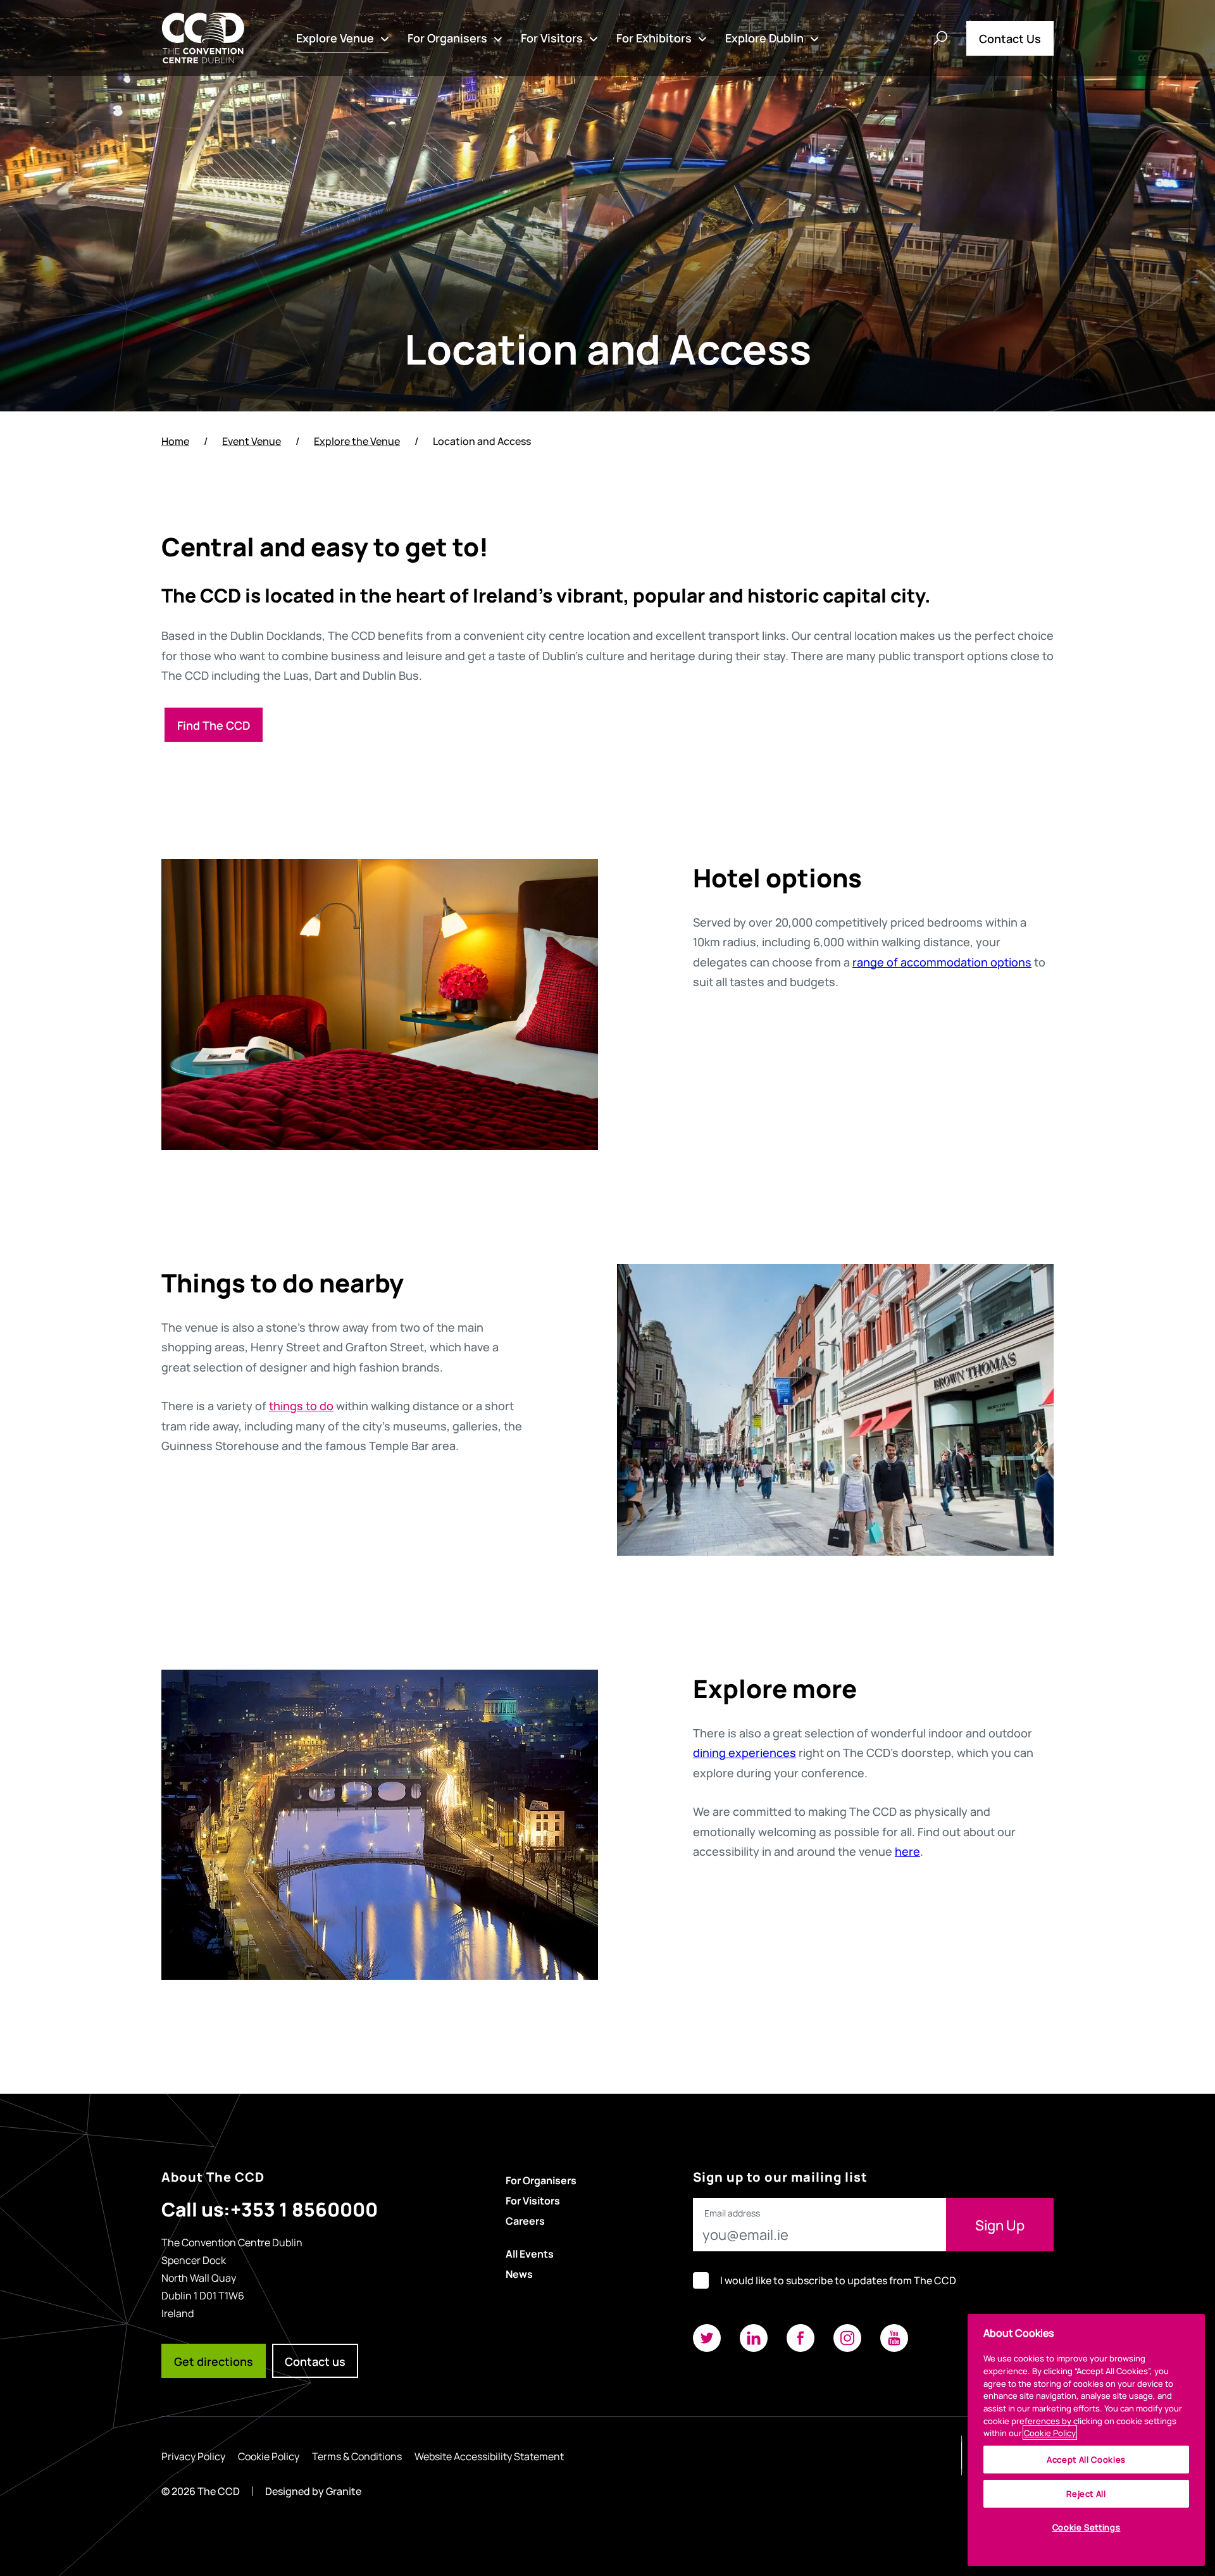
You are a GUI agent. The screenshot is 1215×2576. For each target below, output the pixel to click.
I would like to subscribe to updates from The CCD (838, 2280)
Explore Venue (335, 37)
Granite (344, 2491)
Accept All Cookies (1086, 2459)
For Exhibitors (654, 37)
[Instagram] (847, 2338)
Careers (525, 2220)
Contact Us (1010, 38)
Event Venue (252, 441)
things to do (301, 1405)
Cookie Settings (1087, 2527)
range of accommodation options (942, 961)
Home (175, 441)
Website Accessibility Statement (489, 2456)
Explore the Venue (357, 441)
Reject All (1086, 2493)
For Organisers (447, 37)
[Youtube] (894, 2338)
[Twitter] (707, 2338)
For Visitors (552, 37)
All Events (530, 2253)
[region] (1086, 2440)
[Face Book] (801, 2338)
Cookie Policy (269, 2456)
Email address (732, 2213)
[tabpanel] (380, 1004)
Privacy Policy (193, 2456)
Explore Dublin (764, 37)
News (519, 2273)
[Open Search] (940, 38)
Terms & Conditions (357, 2456)
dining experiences (745, 1752)
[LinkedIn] (754, 2338)
